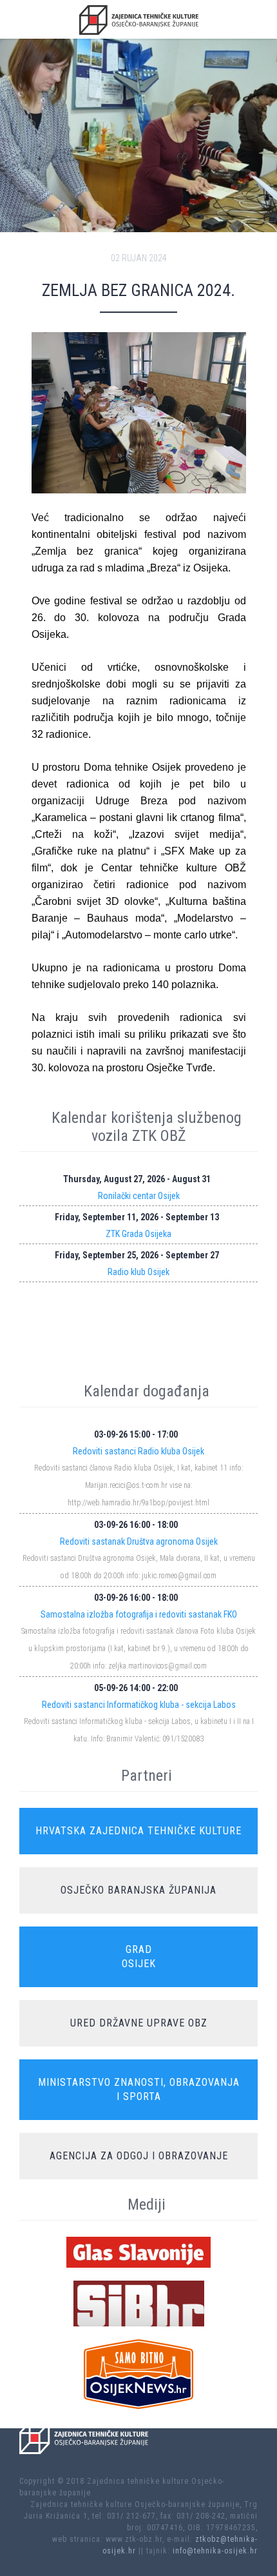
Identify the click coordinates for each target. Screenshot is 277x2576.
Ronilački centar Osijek (139, 1196)
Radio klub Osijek (138, 1272)
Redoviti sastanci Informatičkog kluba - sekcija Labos (139, 1705)
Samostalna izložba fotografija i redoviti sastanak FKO (139, 1614)
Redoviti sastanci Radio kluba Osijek (138, 1451)
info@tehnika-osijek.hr (215, 2551)
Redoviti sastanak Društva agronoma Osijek (139, 1541)
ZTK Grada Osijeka (138, 1234)
